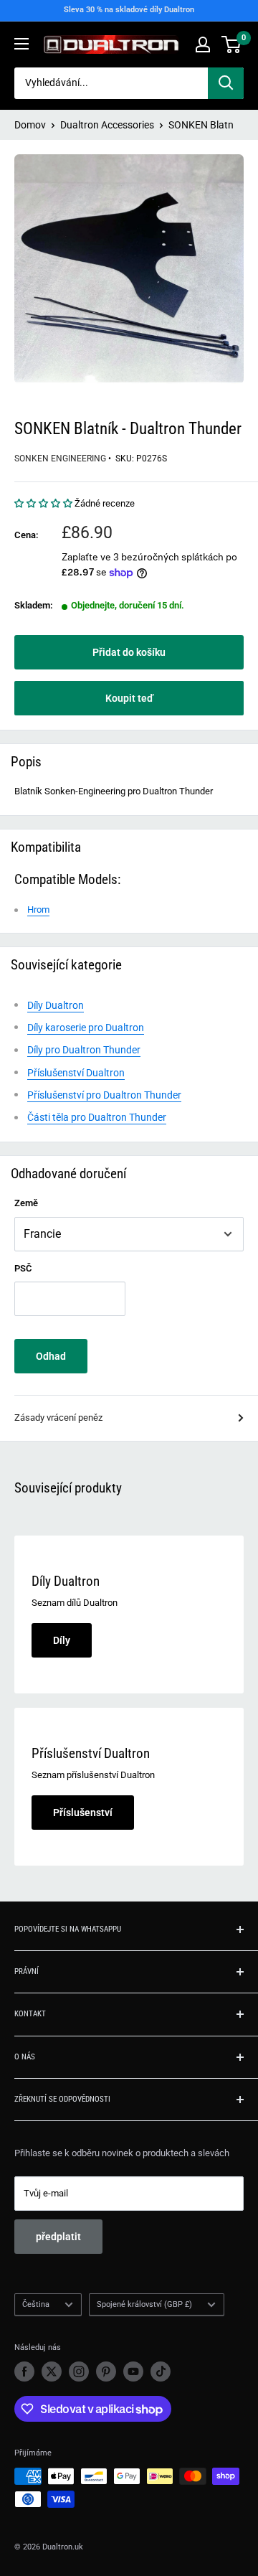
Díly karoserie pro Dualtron (86, 1028)
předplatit (58, 2237)
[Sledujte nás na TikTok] (161, 2371)
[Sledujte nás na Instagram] (79, 2371)
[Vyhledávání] (226, 83)
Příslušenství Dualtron (76, 1073)
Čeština (36, 2304)
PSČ (23, 1268)
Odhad (51, 1356)
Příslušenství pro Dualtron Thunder (104, 1095)
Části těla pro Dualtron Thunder (97, 1117)
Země (26, 1203)
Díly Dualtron (56, 1005)
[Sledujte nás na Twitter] (52, 2371)
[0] (232, 44)
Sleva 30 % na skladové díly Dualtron (129, 10)
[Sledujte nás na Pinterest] (106, 2371)
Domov (30, 125)
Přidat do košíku (129, 652)
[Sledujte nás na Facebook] (24, 2371)
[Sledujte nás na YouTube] (133, 2371)
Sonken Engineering (60, 459)
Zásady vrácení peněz (58, 1418)
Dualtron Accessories (107, 125)
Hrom (38, 909)
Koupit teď (129, 698)
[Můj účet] (203, 44)
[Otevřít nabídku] (21, 44)
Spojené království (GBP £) (144, 2304)
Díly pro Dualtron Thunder (84, 1050)
